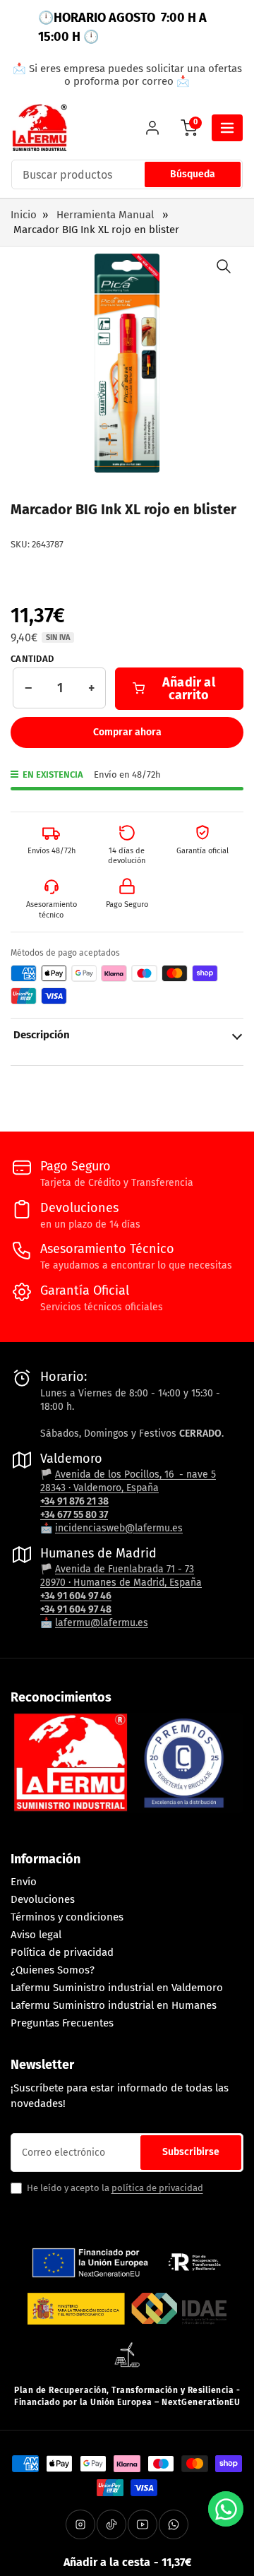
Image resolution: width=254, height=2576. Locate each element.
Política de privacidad (62, 1952)
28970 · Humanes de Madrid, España (121, 1583)
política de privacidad (157, 2188)
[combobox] (127, 174)
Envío (24, 1882)
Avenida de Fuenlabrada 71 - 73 (125, 1569)
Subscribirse (191, 2152)
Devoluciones (43, 1899)
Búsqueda (193, 174)
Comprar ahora (127, 732)
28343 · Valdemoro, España (99, 1488)
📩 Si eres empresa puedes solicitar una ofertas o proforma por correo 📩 (127, 75)
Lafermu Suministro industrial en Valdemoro (117, 1988)
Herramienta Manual (105, 215)
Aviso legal (36, 1935)
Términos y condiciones (67, 1917)
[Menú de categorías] (227, 128)
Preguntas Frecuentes (62, 2023)
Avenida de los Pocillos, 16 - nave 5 (135, 1474)
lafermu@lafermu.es (102, 1623)
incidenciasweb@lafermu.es (119, 1528)
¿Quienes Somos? (53, 1970)
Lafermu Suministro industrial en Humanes (114, 2005)
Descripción (42, 1035)
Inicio (24, 215)
